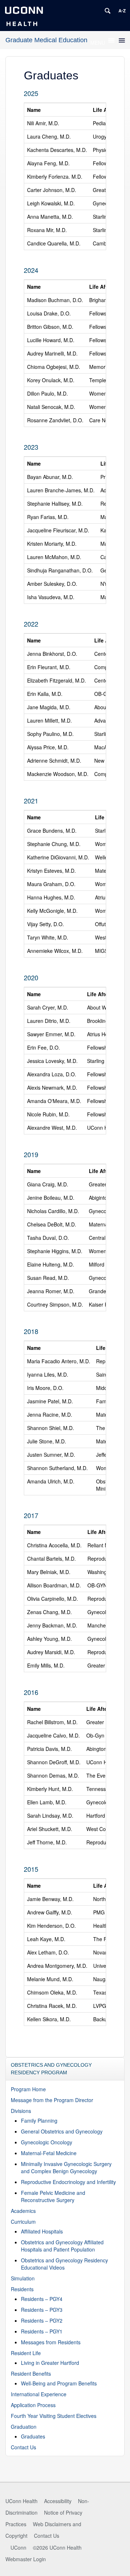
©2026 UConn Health (57, 2547)
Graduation (24, 2427)
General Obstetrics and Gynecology (62, 2131)
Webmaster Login (26, 2559)
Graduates (33, 2436)
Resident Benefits (31, 2374)
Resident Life (26, 2353)
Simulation (23, 2278)
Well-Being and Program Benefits (59, 2383)
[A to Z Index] (122, 11)
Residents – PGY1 (42, 2331)
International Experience (39, 2394)
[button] (98, 43)
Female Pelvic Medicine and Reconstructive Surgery (53, 2196)
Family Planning (39, 2120)
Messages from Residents (51, 2342)
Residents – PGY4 (42, 2299)
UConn (18, 2547)
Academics (23, 2211)
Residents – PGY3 (42, 2310)
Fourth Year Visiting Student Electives (54, 2416)
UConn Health (21, 2501)
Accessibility (58, 2501)
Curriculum (23, 2222)
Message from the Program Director (52, 2100)
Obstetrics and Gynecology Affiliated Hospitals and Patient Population (62, 2246)
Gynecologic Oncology (47, 2142)
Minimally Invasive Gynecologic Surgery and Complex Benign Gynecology (66, 2167)
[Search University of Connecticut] (108, 11)
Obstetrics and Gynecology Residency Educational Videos (64, 2264)
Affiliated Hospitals (42, 2231)
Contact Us (23, 2447)
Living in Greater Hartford (50, 2363)
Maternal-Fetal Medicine (49, 2153)
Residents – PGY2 (42, 2320)
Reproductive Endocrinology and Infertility (68, 2182)
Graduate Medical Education (46, 40)
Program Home (28, 2089)
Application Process (33, 2405)
